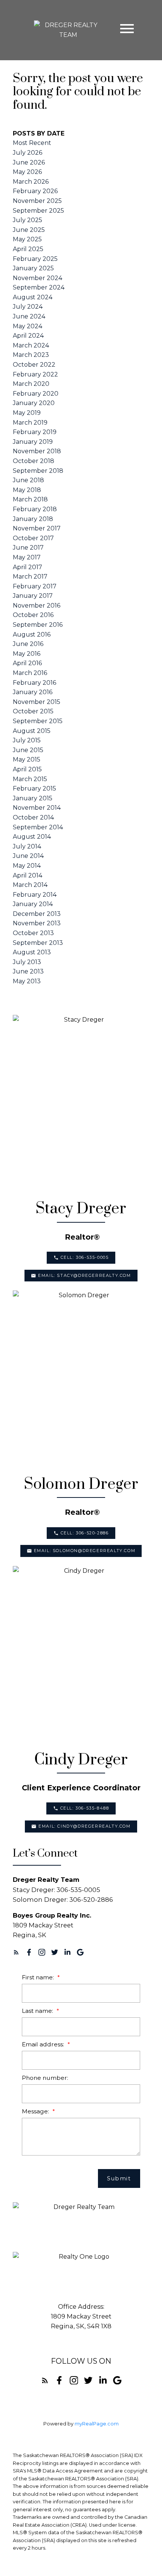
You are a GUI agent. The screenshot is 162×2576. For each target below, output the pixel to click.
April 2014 (28, 875)
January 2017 (33, 596)
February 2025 (35, 259)
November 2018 (37, 451)
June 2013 (28, 971)
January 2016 (33, 692)
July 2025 (28, 220)
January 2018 (33, 519)
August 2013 (32, 952)
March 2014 (30, 885)
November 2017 (37, 528)
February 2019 (35, 432)
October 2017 (33, 538)
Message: (36, 2111)
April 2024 (28, 336)
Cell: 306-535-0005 (85, 1258)
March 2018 (30, 499)
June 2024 (29, 316)
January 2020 (34, 403)
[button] (81, 1258)
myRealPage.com (97, 2424)
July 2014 (27, 846)
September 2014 (38, 827)
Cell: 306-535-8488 (85, 1808)
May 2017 (27, 557)
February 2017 (35, 586)
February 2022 (35, 374)
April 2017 (28, 567)
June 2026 (29, 162)
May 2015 (27, 759)
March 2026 (31, 182)
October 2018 (34, 461)
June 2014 (28, 856)
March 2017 (30, 577)
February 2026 (35, 191)
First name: (39, 1977)
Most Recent (32, 143)
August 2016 (32, 634)
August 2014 (32, 837)
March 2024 (31, 345)
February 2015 (34, 788)
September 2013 (38, 943)
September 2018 (38, 471)
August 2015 (32, 731)
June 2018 (28, 480)
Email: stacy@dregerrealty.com (84, 1276)
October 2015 (33, 711)
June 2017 (28, 548)
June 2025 (29, 230)
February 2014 (35, 895)
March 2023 (31, 355)
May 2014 (27, 866)
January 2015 (33, 798)
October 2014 (33, 817)
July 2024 (28, 307)
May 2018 (27, 490)
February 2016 (34, 683)
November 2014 (37, 808)
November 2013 (37, 923)
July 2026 (28, 153)
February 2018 (35, 509)
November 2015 (37, 702)
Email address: (44, 2044)
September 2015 (38, 721)
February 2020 (36, 394)
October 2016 (33, 615)
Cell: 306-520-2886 (85, 1533)
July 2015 (27, 740)
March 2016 (30, 673)
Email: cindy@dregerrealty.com (84, 1826)
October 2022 (34, 365)
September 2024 (39, 287)
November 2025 (37, 201)
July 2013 (27, 962)
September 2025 (38, 211)
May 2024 (28, 326)
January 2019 (33, 442)
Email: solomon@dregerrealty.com (85, 1551)
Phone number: (45, 2078)
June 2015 (28, 750)
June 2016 (28, 644)
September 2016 (38, 625)
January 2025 (33, 268)
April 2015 (27, 769)
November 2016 (37, 606)
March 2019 (30, 423)
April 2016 (27, 663)
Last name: (38, 2011)
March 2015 (30, 779)
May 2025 (27, 239)
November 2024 (37, 278)
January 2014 (33, 904)
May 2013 (27, 981)
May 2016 (27, 654)
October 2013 (33, 933)
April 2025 (28, 249)
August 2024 (33, 297)
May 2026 (27, 172)
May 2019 (27, 413)
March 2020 (31, 384)
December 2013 (37, 914)
